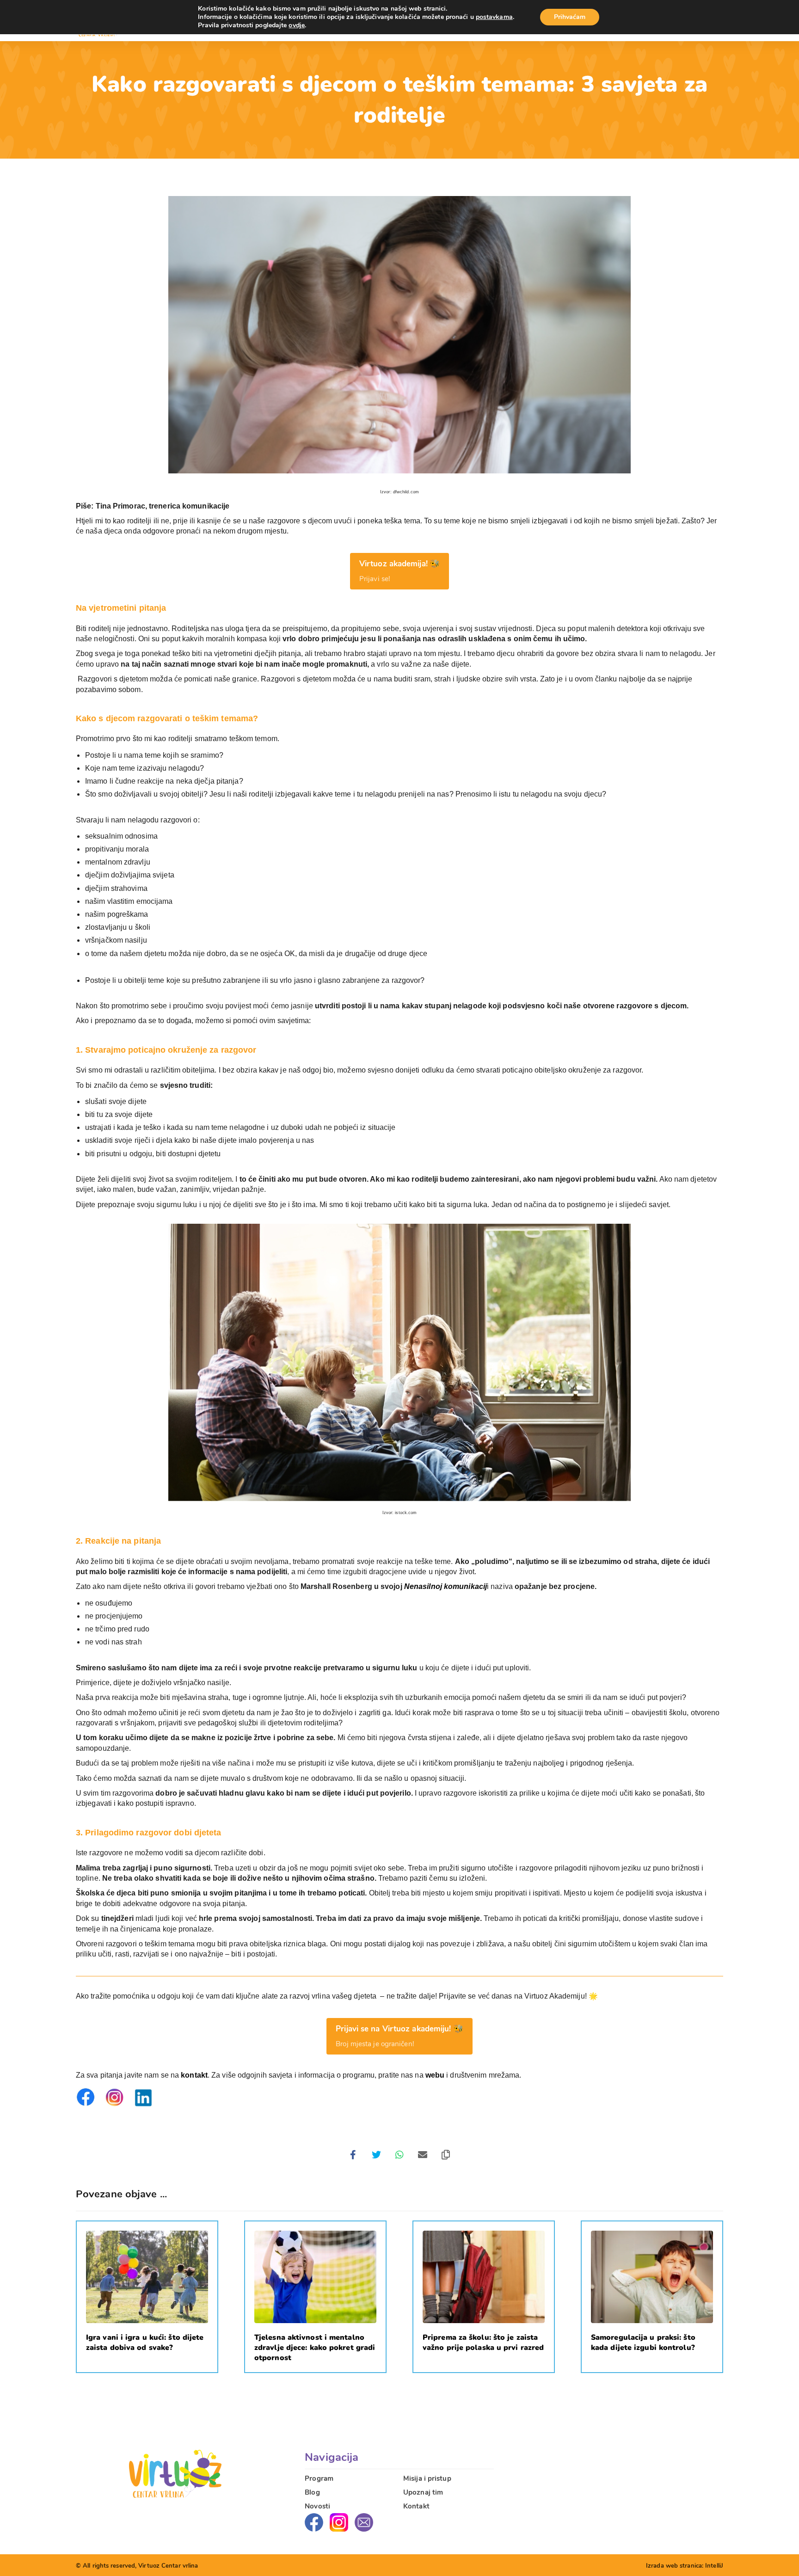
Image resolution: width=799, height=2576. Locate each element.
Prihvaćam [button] (570, 17)
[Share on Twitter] (376, 2155)
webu (435, 2075)
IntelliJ (714, 2566)
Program (319, 2478)
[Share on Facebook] (353, 2155)
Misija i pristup (427, 2478)
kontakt (194, 2075)
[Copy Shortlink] (446, 2155)
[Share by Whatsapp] (399, 2155)
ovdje (297, 25)
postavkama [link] (494, 17)
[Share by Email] (423, 2155)
